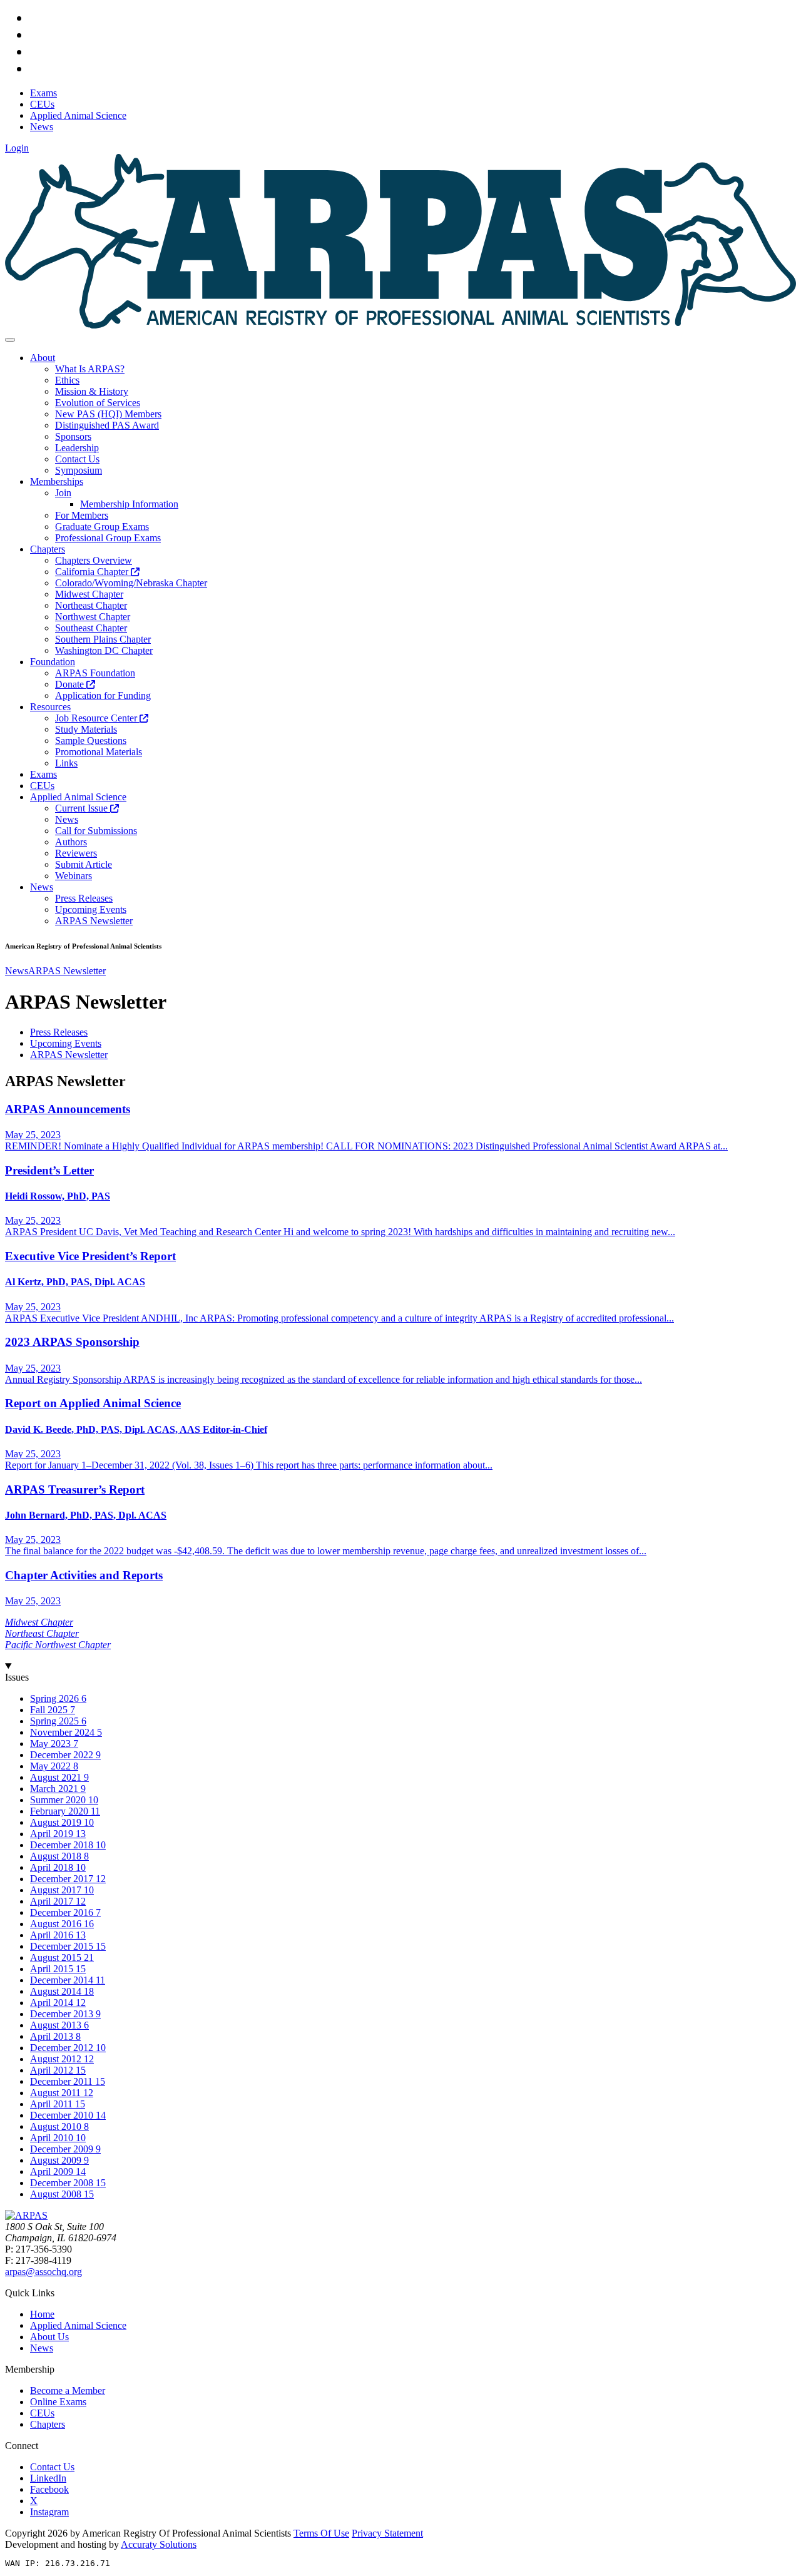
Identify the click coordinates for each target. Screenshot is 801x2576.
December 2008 (63, 2183)
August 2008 (57, 2194)
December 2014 (63, 1980)
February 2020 (60, 1811)
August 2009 (57, 2160)
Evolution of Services (98, 403)
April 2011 (53, 2104)
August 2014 (57, 1991)
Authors (71, 842)
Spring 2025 (56, 1721)
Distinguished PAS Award (107, 425)
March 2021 (55, 1789)
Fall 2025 (50, 1710)
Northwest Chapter (93, 617)
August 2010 (57, 2126)
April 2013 (53, 2036)
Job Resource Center (97, 718)
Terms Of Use (321, 2533)
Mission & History (92, 391)
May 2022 (52, 1766)
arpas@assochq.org (43, 2272)
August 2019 (57, 1822)
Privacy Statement (387, 2533)
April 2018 (53, 1867)
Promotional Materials (99, 752)
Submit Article (84, 864)
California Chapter (93, 572)
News (67, 819)
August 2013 (57, 2025)
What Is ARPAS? (90, 369)
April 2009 (53, 2171)
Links (66, 763)
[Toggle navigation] (10, 340)
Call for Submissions (96, 831)
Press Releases (84, 898)
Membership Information (129, 504)
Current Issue (83, 808)
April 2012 (53, 2070)
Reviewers (76, 853)
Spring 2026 (56, 1698)
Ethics (67, 380)
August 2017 (57, 1890)
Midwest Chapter (89, 594)
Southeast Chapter (91, 628)
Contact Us (77, 459)
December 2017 (63, 1879)
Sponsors (73, 436)
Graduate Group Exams (102, 527)
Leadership (77, 448)
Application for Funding (103, 695)
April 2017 (53, 1901)
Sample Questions (91, 741)
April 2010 (53, 2138)
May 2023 (52, 1744)
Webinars (74, 876)
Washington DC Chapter (104, 650)
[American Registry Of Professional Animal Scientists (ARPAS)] (400, 325)
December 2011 (63, 2081)
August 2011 (57, 2093)
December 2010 (63, 2115)
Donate (71, 684)
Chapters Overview (94, 560)
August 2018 (57, 1856)
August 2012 (57, 2059)
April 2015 (53, 1969)
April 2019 (53, 1834)
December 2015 (63, 1946)
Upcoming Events (91, 909)
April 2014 (53, 2003)
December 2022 (63, 1755)
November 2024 (64, 1732)
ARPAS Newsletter (94, 921)
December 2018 (63, 1845)
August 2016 (57, 1924)
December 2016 (63, 1912)
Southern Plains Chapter (103, 639)
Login (17, 148)
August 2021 (57, 1777)
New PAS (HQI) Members (108, 414)
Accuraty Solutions (159, 2544)
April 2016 (53, 1935)
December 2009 (63, 2149)
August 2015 (57, 1957)
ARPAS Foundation (95, 673)
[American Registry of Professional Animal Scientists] (26, 2215)
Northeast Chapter (91, 605)
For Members (82, 515)
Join (63, 493)
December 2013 (63, 2014)
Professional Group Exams (108, 538)
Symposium (79, 470)
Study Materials (86, 729)
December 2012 (63, 2048)
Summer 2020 (59, 1800)
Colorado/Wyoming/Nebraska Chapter (131, 583)
